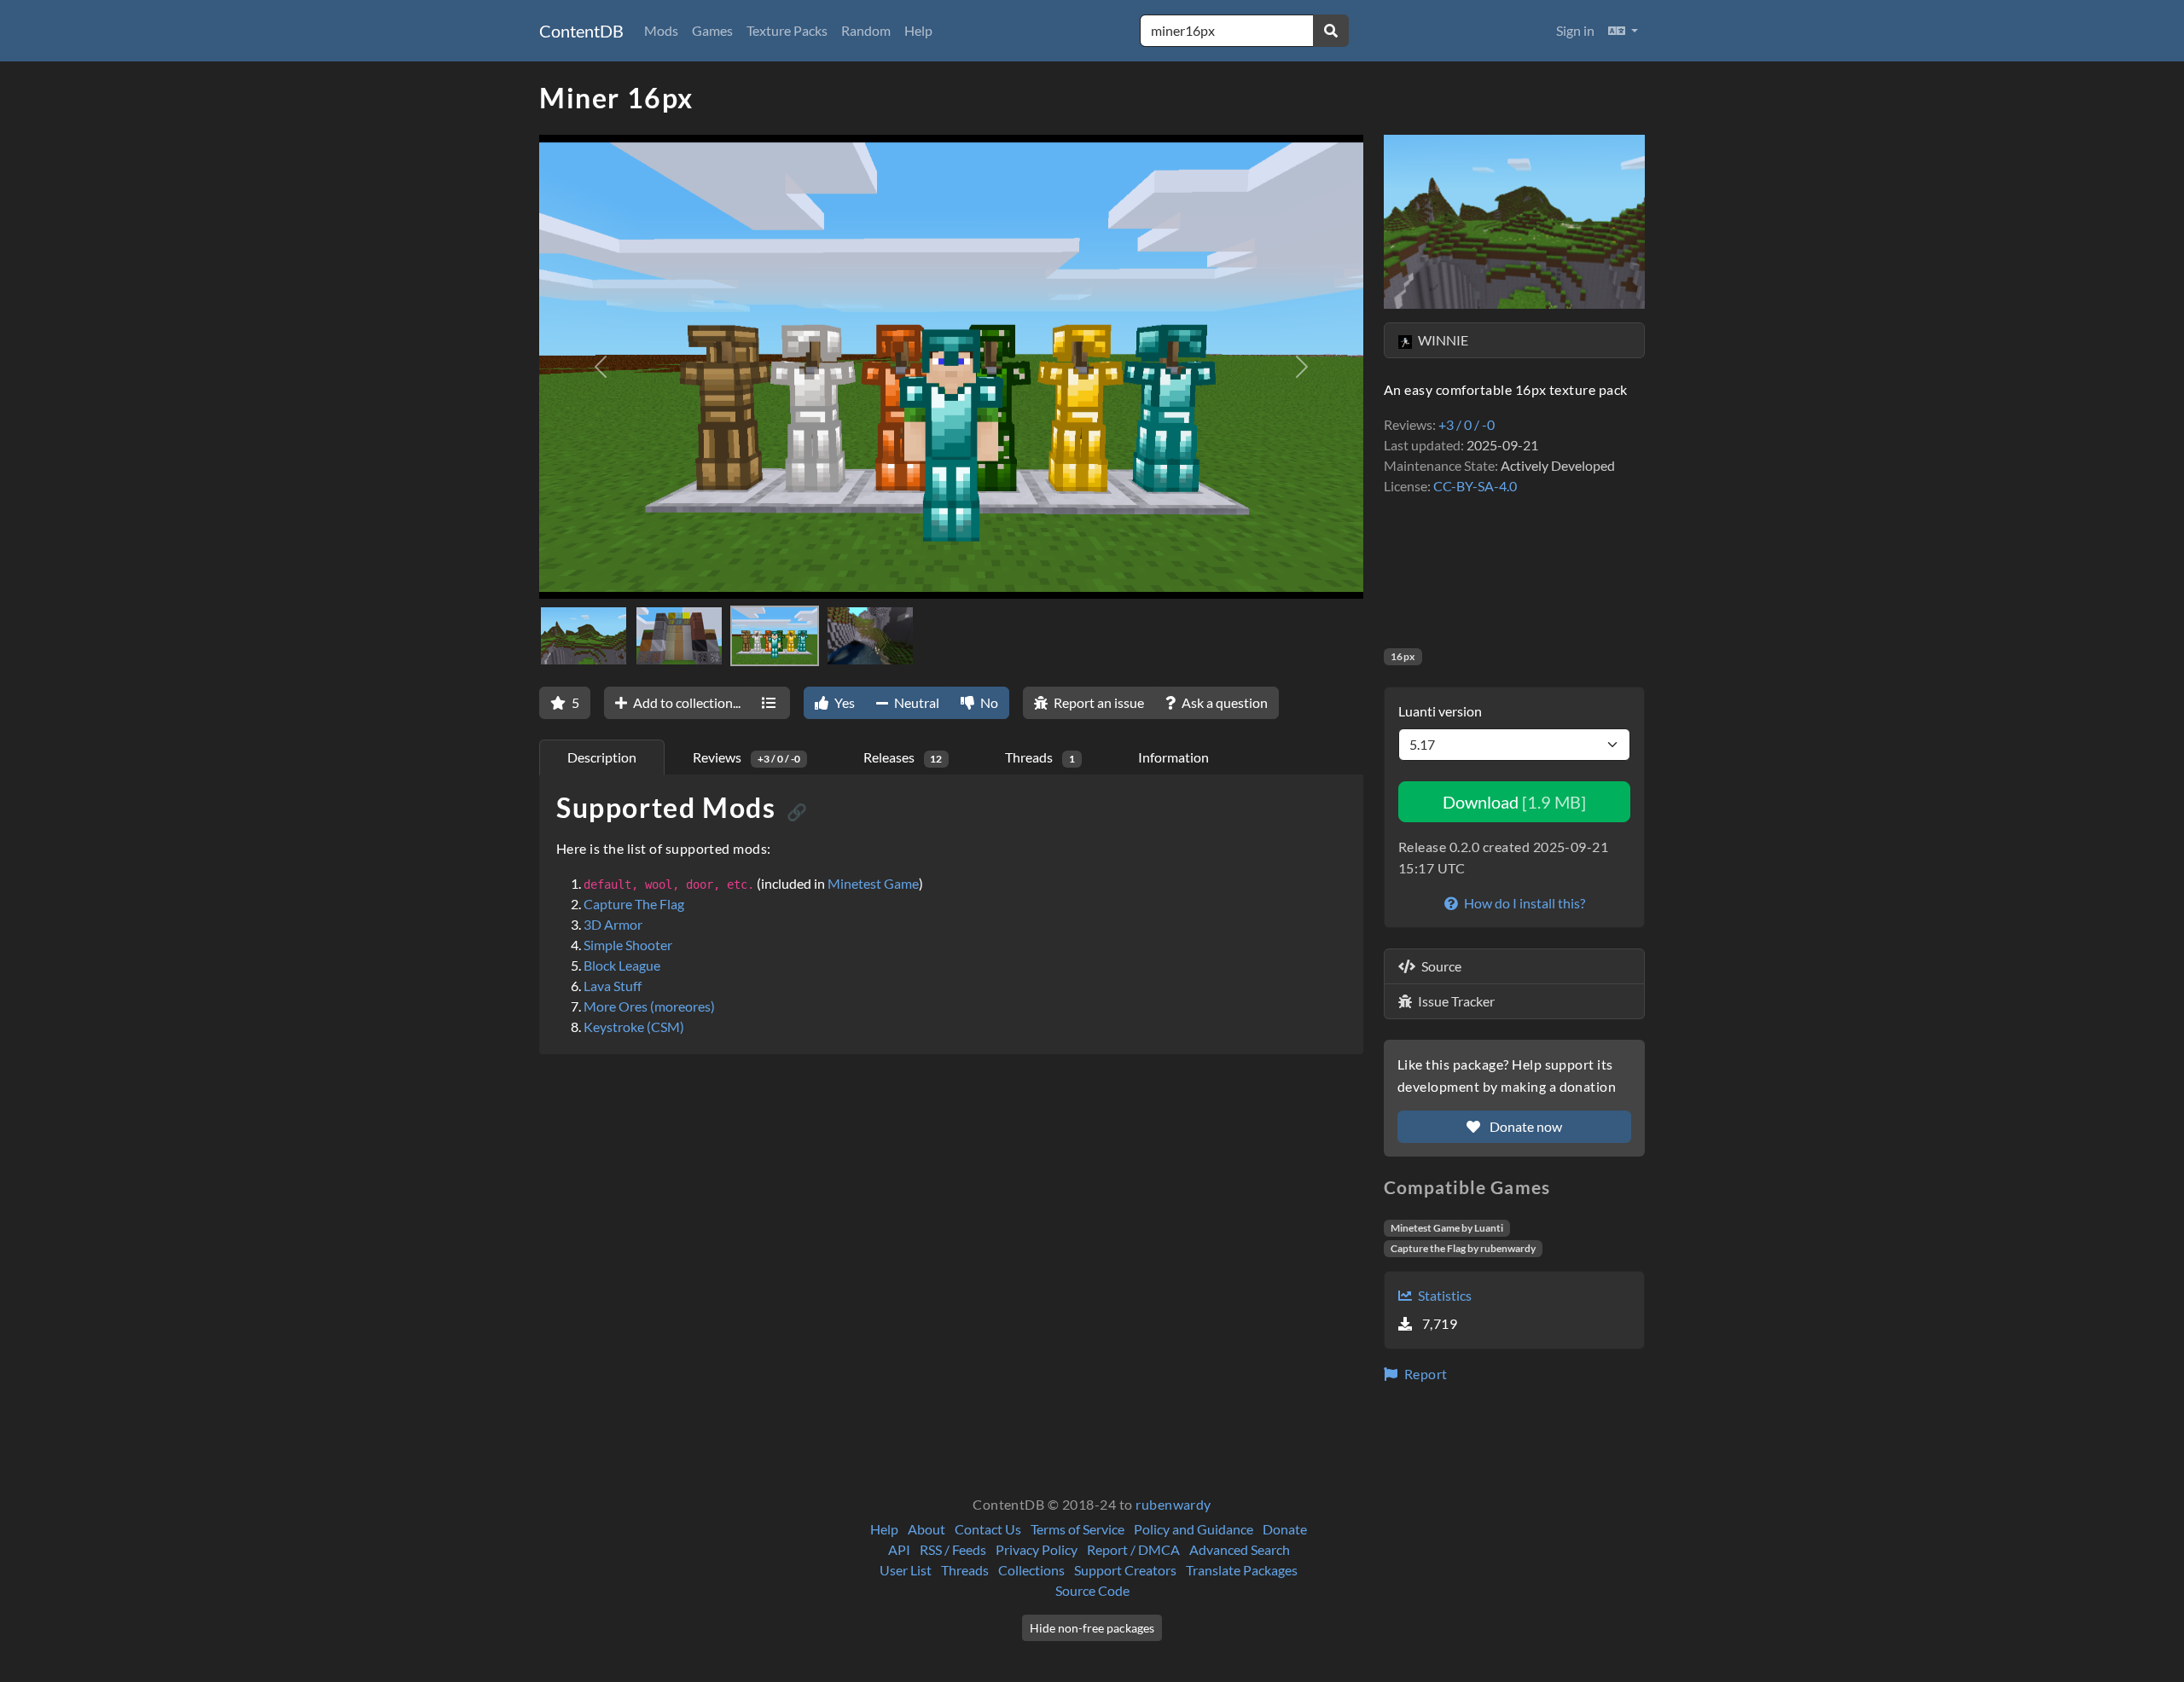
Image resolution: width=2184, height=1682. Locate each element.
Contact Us (988, 1529)
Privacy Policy (1037, 1549)
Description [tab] (602, 757)
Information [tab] (1173, 757)
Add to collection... (685, 702)
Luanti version (1440, 711)
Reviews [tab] (746, 757)
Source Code (1092, 1590)
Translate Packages (1242, 1570)
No (988, 702)
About (926, 1529)
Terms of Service (1077, 1529)
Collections (1031, 1570)
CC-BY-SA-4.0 (1475, 486)
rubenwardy (1173, 1504)
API (899, 1549)
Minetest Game (873, 883)
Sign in (1575, 30)
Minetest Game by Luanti (1447, 1228)
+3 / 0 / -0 (1467, 424)
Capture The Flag (634, 904)
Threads (965, 1570)
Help (918, 30)
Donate (1285, 1529)
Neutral (915, 702)
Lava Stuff (613, 986)
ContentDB (581, 31)
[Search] (1331, 31)
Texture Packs (787, 30)
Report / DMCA (1133, 1549)
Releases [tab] (903, 757)
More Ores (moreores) (649, 1006)
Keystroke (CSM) (634, 1027)
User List (906, 1570)
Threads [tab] (1040, 757)
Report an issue (1098, 702)
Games (712, 30)
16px (1403, 656)
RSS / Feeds (953, 1549)
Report (1424, 1374)
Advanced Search (1240, 1549)
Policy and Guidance (1194, 1529)
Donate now (1525, 1126)
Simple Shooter (628, 945)
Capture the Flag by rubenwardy (1463, 1248)
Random (866, 30)
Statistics (1443, 1295)
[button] (1623, 31)
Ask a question (1223, 702)
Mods (661, 30)
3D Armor (613, 924)
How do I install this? (1523, 903)
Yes (843, 702)
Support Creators (1125, 1570)
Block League (622, 965)
